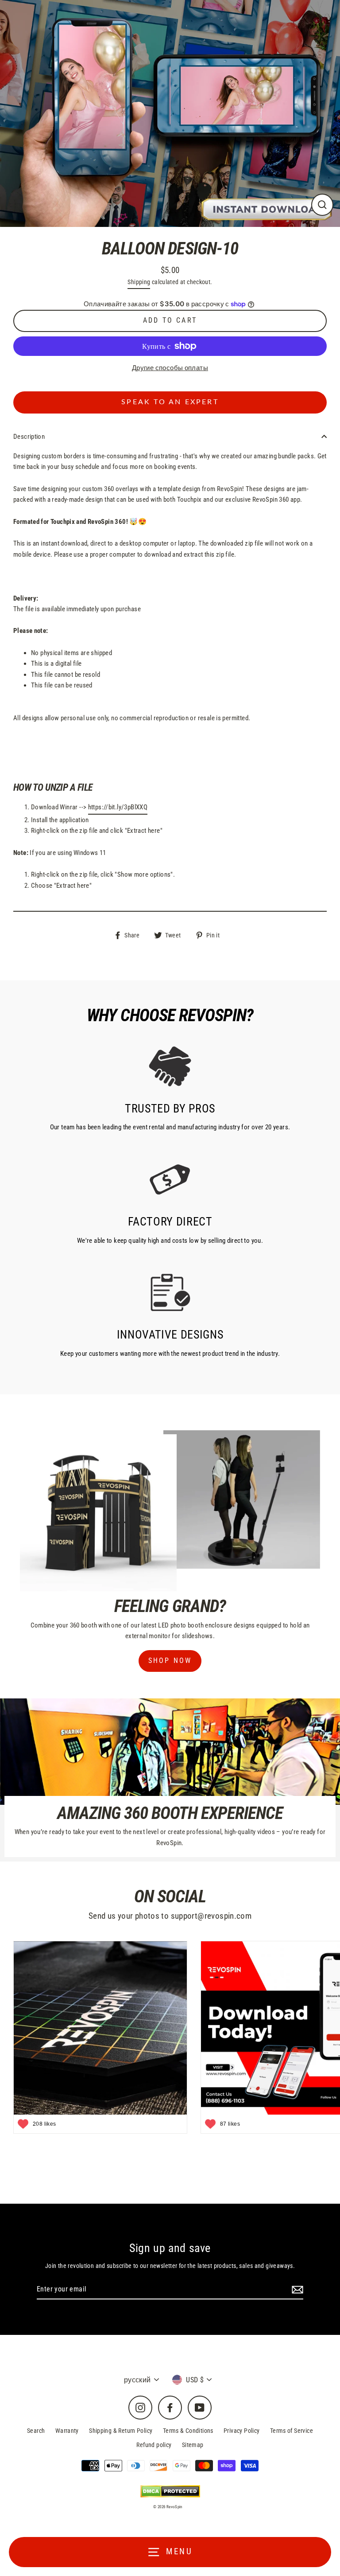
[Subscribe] (296, 2290)
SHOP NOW (170, 1661)
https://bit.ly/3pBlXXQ (118, 807)
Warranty (67, 2431)
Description (29, 437)
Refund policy (154, 2445)
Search (36, 2431)
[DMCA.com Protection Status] (170, 2491)
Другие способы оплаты (170, 368)
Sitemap (193, 2445)
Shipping (139, 282)
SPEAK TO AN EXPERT (170, 402)
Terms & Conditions (188, 2431)
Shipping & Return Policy (121, 2431)
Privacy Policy (241, 2431)
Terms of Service (292, 2431)
